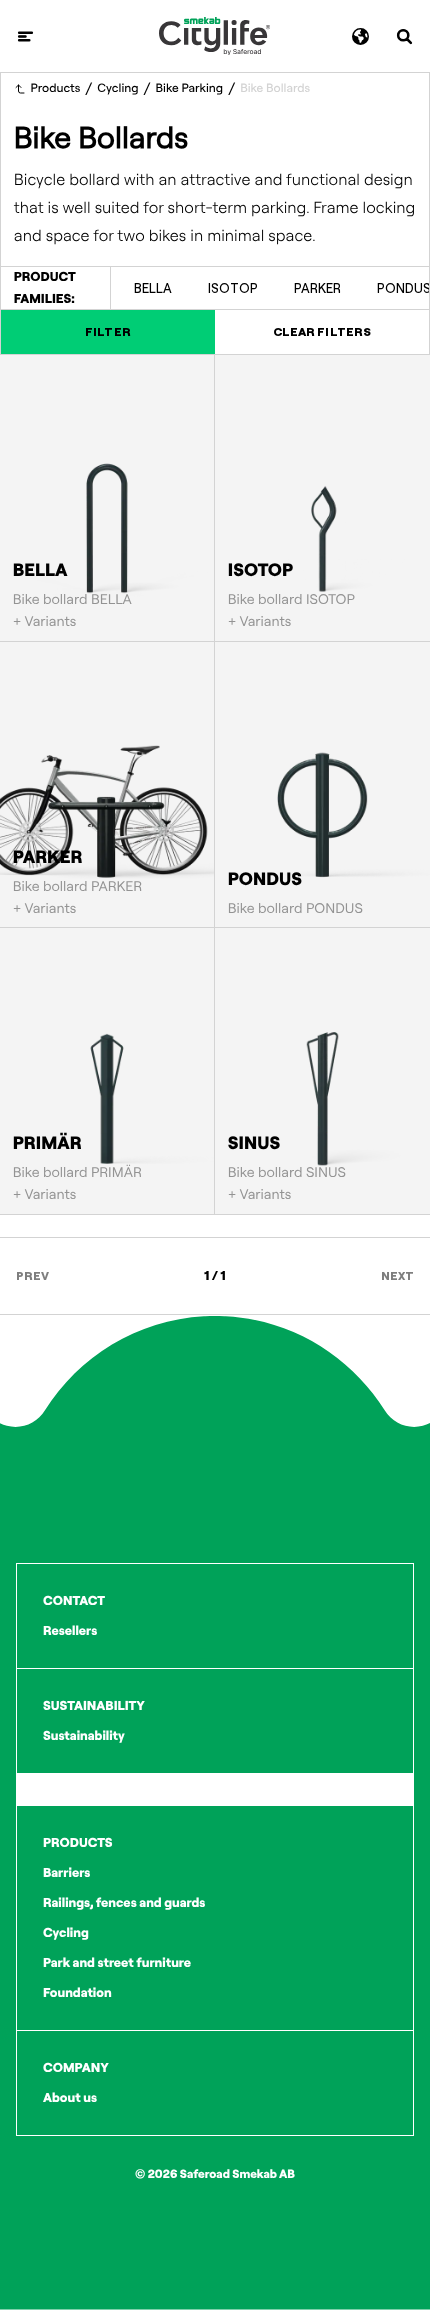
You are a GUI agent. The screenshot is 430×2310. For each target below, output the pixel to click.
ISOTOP (233, 288)
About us (70, 2098)
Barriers (66, 1873)
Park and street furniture (117, 1963)
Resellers (70, 1631)
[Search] (404, 36)
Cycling (117, 89)
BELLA (153, 288)
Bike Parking (190, 89)
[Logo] (214, 36)
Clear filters (321, 331)
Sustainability (84, 1736)
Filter (107, 331)
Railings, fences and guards (124, 1903)
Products (56, 89)
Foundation (77, 1993)
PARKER (317, 288)
